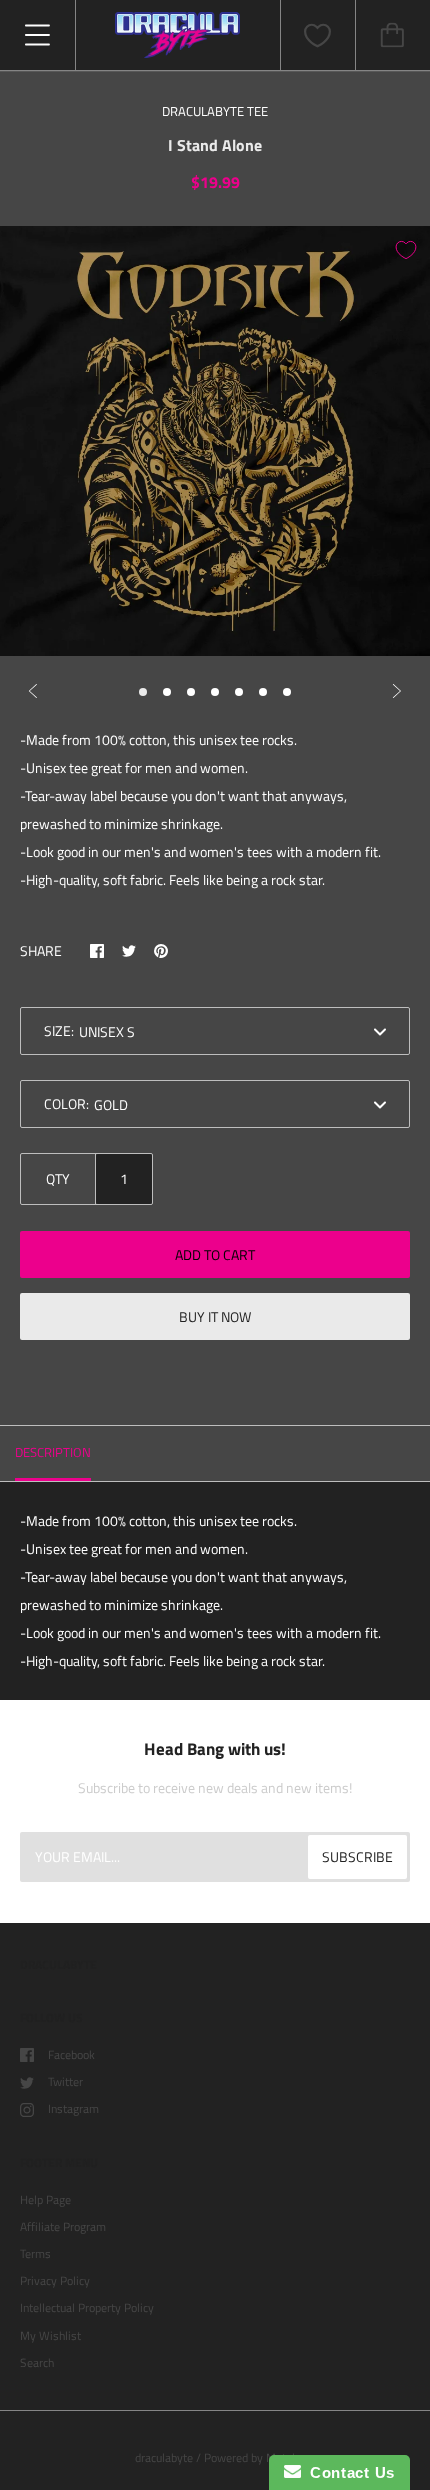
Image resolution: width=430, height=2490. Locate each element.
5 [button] (239, 692)
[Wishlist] (318, 35)
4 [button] (215, 692)
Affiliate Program (63, 2226)
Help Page (45, 2199)
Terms (35, 2253)
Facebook (71, 2054)
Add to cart (215, 1254)
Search (37, 2362)
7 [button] (287, 692)
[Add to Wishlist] (406, 250)
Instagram (73, 2108)
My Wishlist (50, 2335)
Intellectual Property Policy (87, 2307)
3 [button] (191, 692)
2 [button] (167, 692)
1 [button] (143, 692)
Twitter (65, 2081)
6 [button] (263, 692)
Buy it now (215, 1316)
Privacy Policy (55, 2280)
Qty (58, 1178)
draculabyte (164, 2457)
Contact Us (348, 2472)
